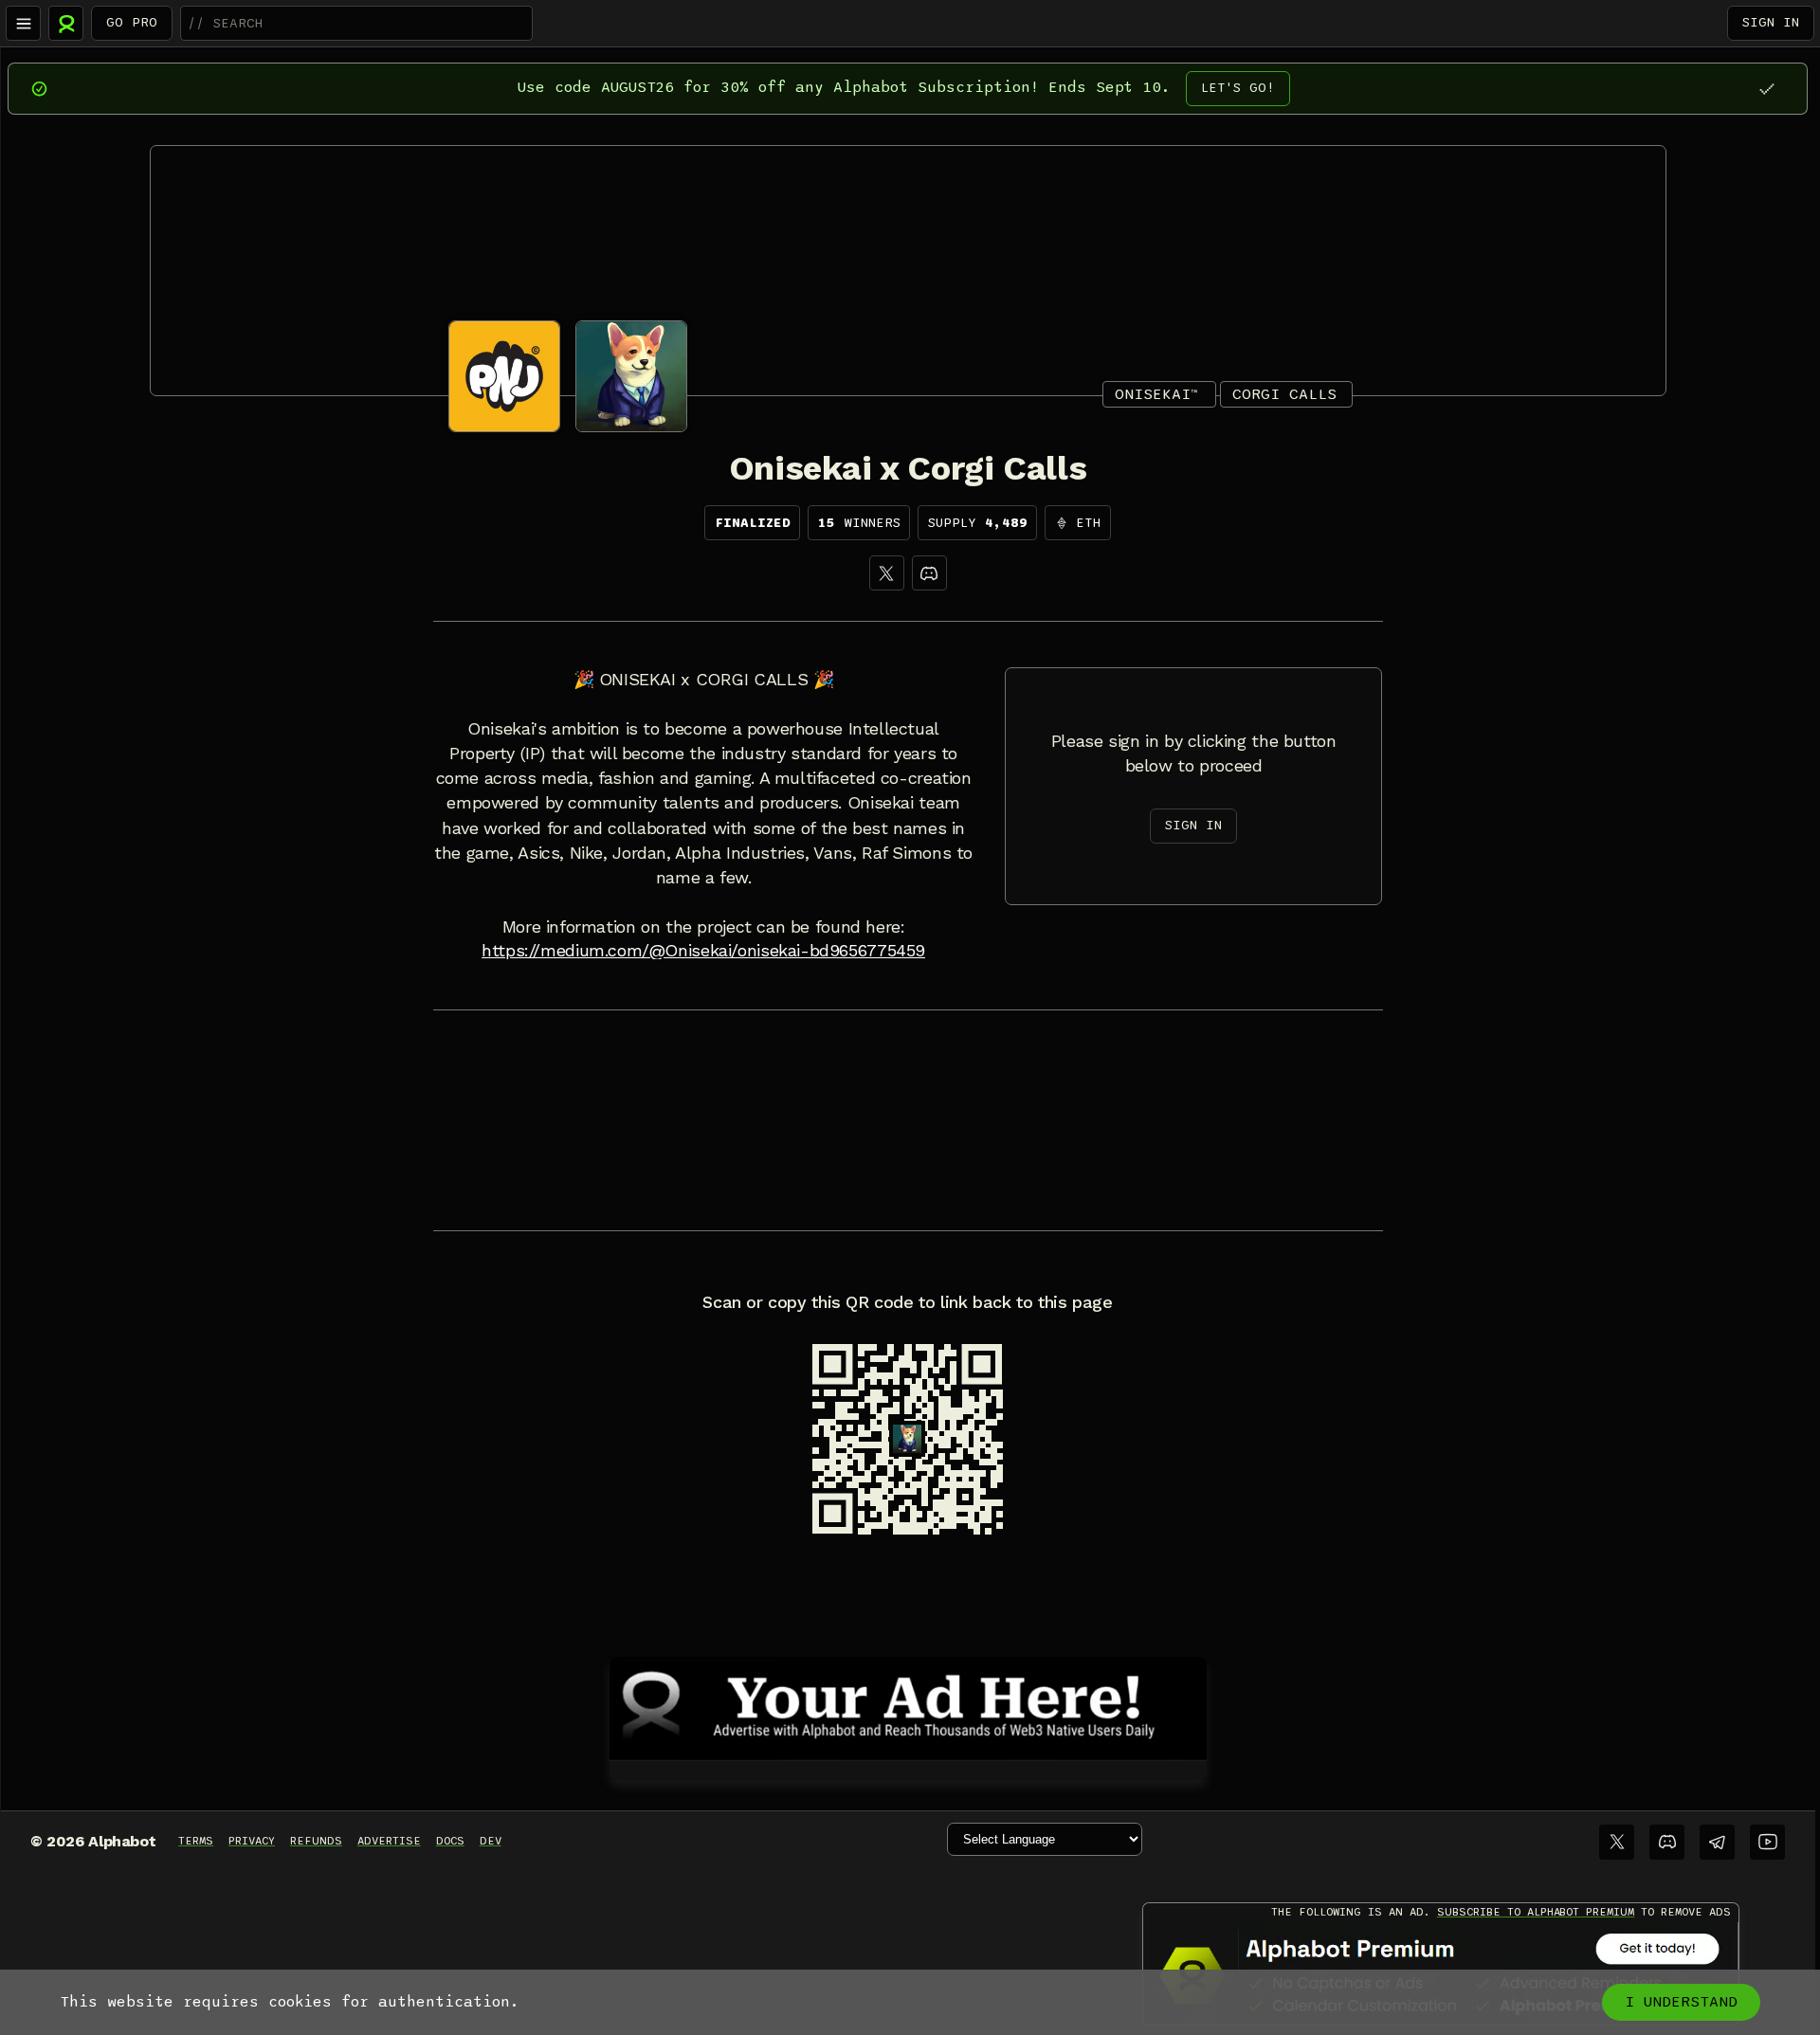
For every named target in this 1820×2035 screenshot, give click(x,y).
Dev (491, 1841)
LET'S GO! (1238, 88)
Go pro (132, 22)
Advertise (389, 1841)
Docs (450, 1841)
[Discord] (929, 573)
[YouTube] (1767, 1842)
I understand (1681, 2002)
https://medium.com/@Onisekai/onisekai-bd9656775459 (703, 951)
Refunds (316, 1841)
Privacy (252, 1841)
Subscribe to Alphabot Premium (1536, 1912)
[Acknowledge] (1766, 89)
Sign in (1771, 22)
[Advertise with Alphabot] (908, 1705)
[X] (887, 573)
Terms (196, 1841)
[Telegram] (1717, 1842)
